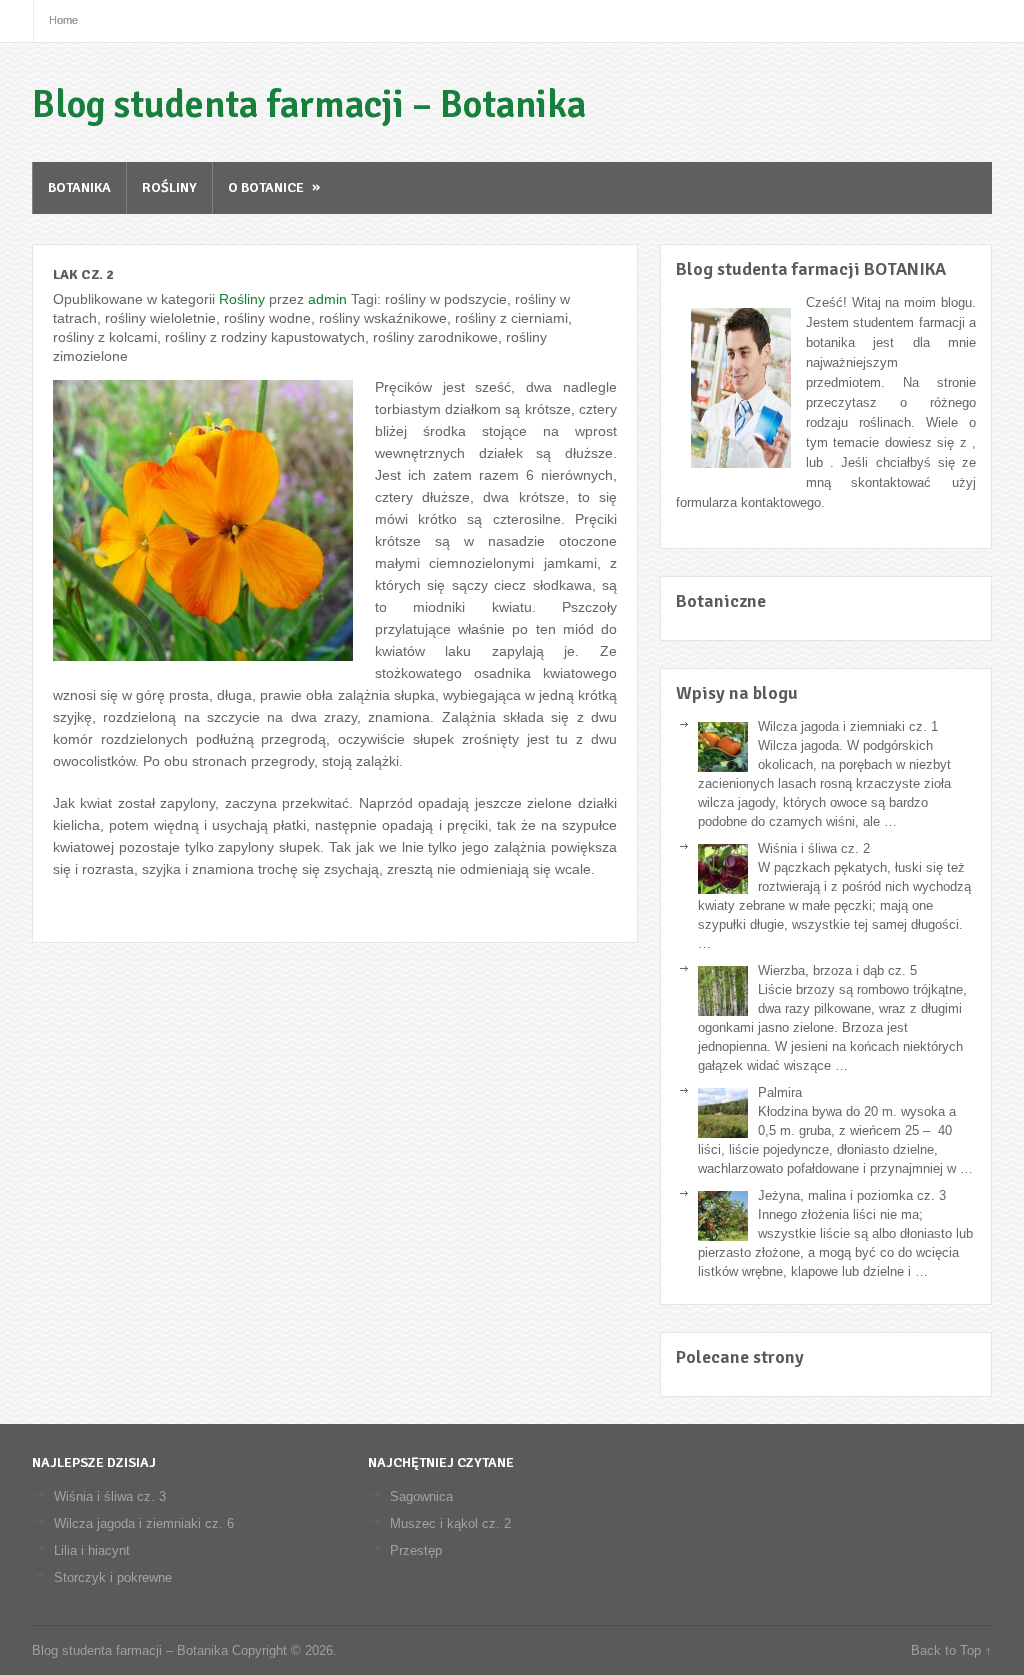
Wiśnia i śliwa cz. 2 (814, 848)
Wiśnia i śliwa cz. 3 (110, 1496)
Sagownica (421, 1496)
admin (327, 299)
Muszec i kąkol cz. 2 (450, 1523)
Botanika (79, 187)
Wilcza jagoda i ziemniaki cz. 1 (848, 726)
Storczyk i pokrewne (113, 1577)
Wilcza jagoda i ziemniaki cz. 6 (144, 1523)
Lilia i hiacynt (92, 1550)
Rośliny (169, 187)
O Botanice (274, 187)
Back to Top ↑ (951, 1650)
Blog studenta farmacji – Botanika (309, 104)
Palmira (780, 1092)
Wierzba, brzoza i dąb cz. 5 (837, 970)
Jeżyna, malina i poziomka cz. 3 (852, 1195)
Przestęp (416, 1550)
